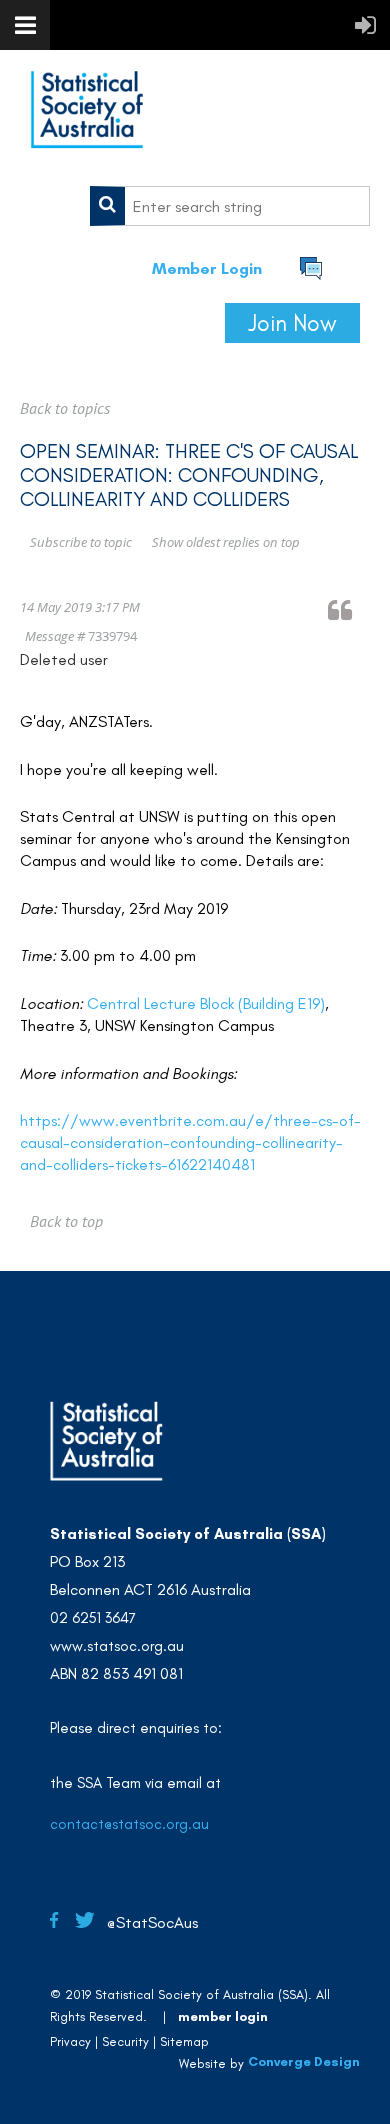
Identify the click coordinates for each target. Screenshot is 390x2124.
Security (125, 2041)
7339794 (112, 636)
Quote (349, 609)
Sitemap (184, 2041)
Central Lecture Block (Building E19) (206, 1003)
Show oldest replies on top (226, 542)
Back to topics (65, 408)
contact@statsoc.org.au (129, 1824)
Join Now (292, 323)
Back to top (66, 1221)
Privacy (70, 2041)
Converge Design (304, 2061)
